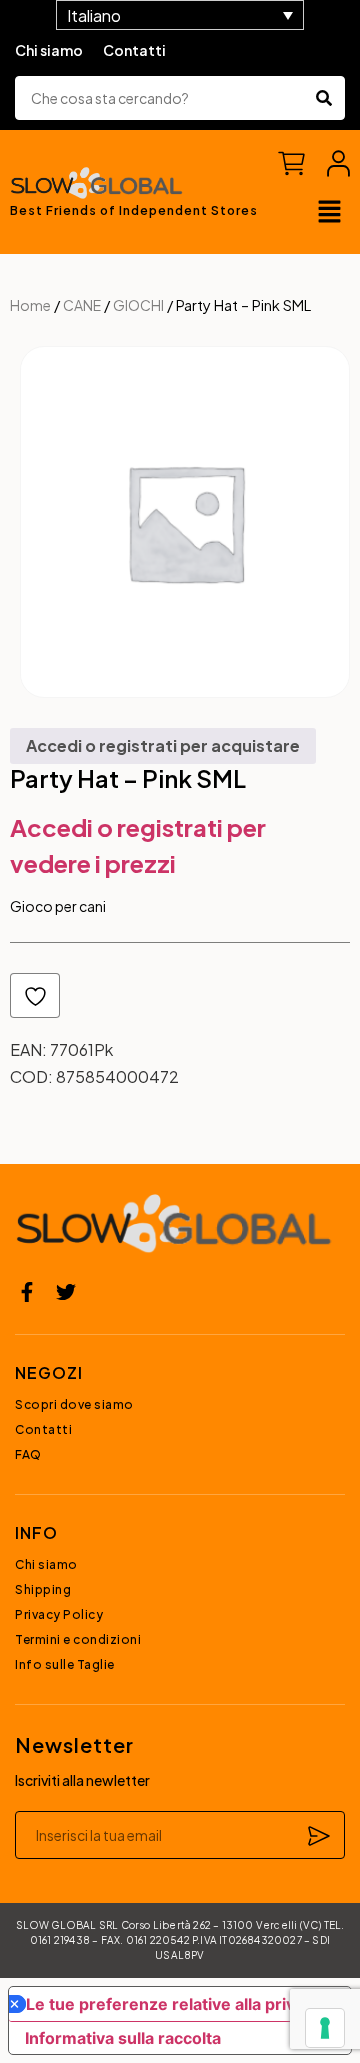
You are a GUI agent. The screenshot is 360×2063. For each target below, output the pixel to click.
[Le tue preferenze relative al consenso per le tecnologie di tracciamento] (325, 2028)
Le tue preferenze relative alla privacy (174, 2004)
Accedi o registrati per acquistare (163, 745)
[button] (330, 213)
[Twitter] (66, 1292)
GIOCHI (138, 305)
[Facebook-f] (27, 1292)
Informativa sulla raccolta (123, 2038)
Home (30, 305)
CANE (82, 305)
